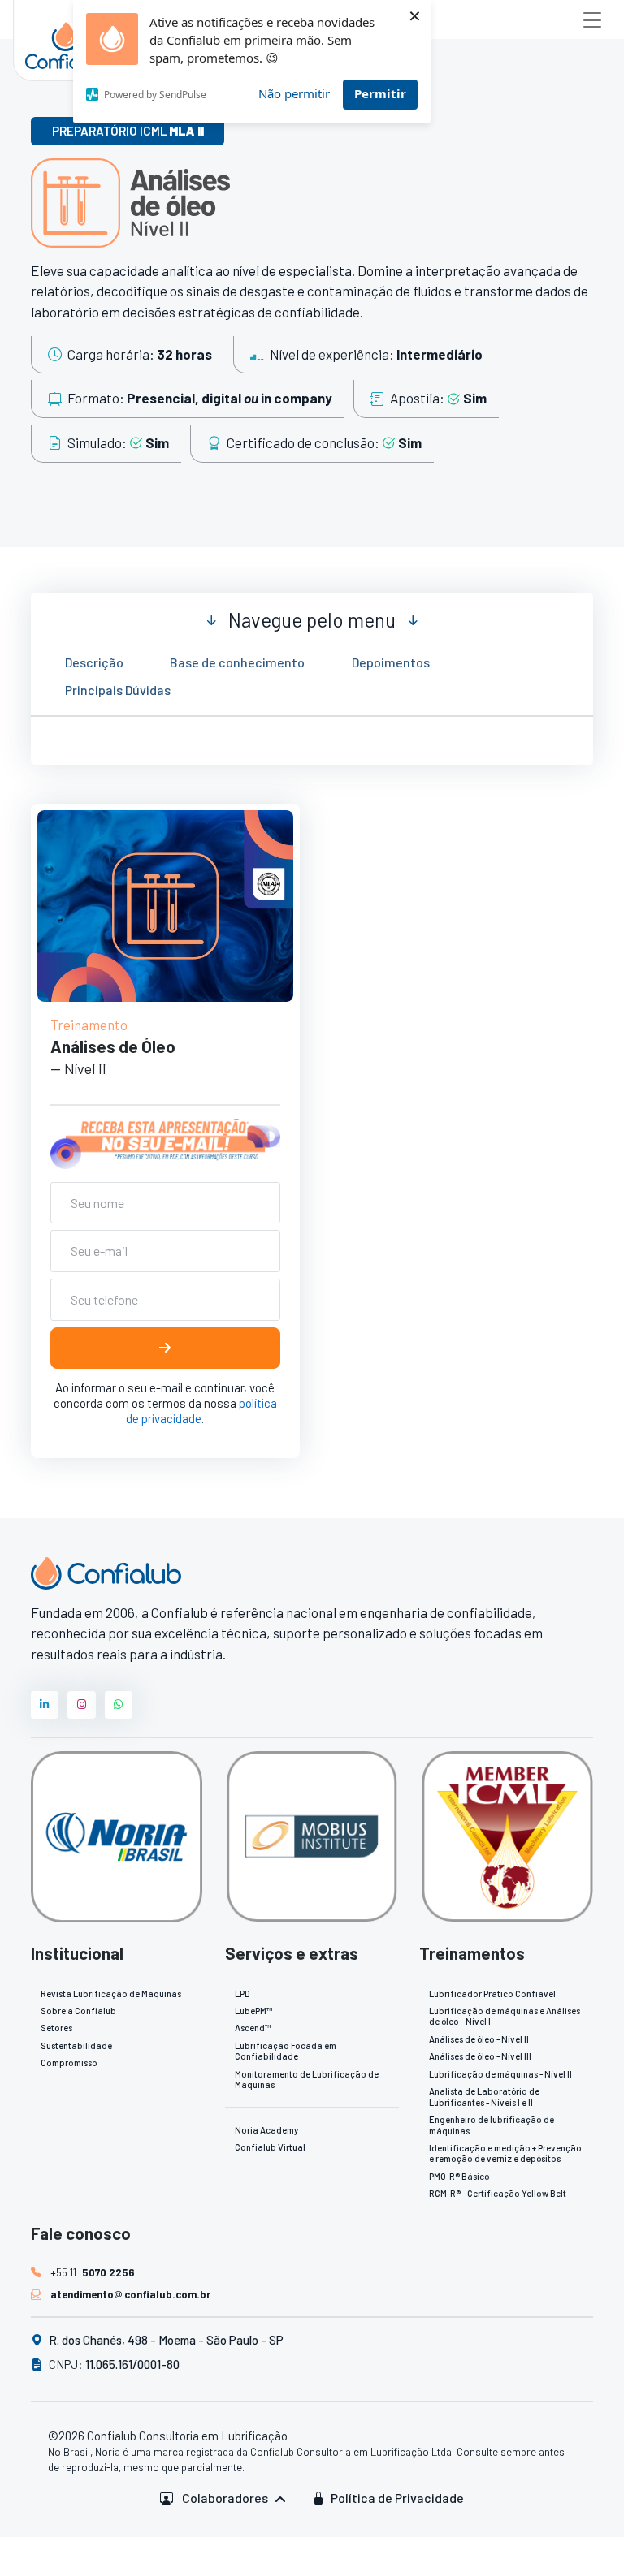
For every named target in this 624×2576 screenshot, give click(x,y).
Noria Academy (266, 2130)
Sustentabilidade (76, 2045)
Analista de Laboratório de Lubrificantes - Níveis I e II (484, 2096)
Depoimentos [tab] (391, 662)
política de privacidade (202, 1411)
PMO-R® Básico (459, 2176)
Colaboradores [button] (225, 2498)
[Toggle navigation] (592, 19)
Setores (56, 2028)
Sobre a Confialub (78, 2011)
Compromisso (69, 2063)
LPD (243, 1993)
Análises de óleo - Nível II (479, 2039)
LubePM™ (253, 2011)
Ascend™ (253, 2028)
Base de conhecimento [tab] (237, 662)
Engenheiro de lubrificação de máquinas (492, 2125)
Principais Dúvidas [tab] (118, 689)
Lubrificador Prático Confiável (492, 1993)
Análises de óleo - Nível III (480, 2056)
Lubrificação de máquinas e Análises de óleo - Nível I (505, 2016)
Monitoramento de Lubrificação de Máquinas (307, 2079)
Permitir (380, 93)
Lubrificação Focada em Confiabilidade (286, 2051)
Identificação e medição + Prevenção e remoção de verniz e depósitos (505, 2153)
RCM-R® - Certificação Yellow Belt (498, 2193)
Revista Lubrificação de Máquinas (111, 1993)
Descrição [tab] (94, 662)
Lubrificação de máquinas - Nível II (500, 2074)
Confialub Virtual (270, 2147)
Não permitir (294, 93)
